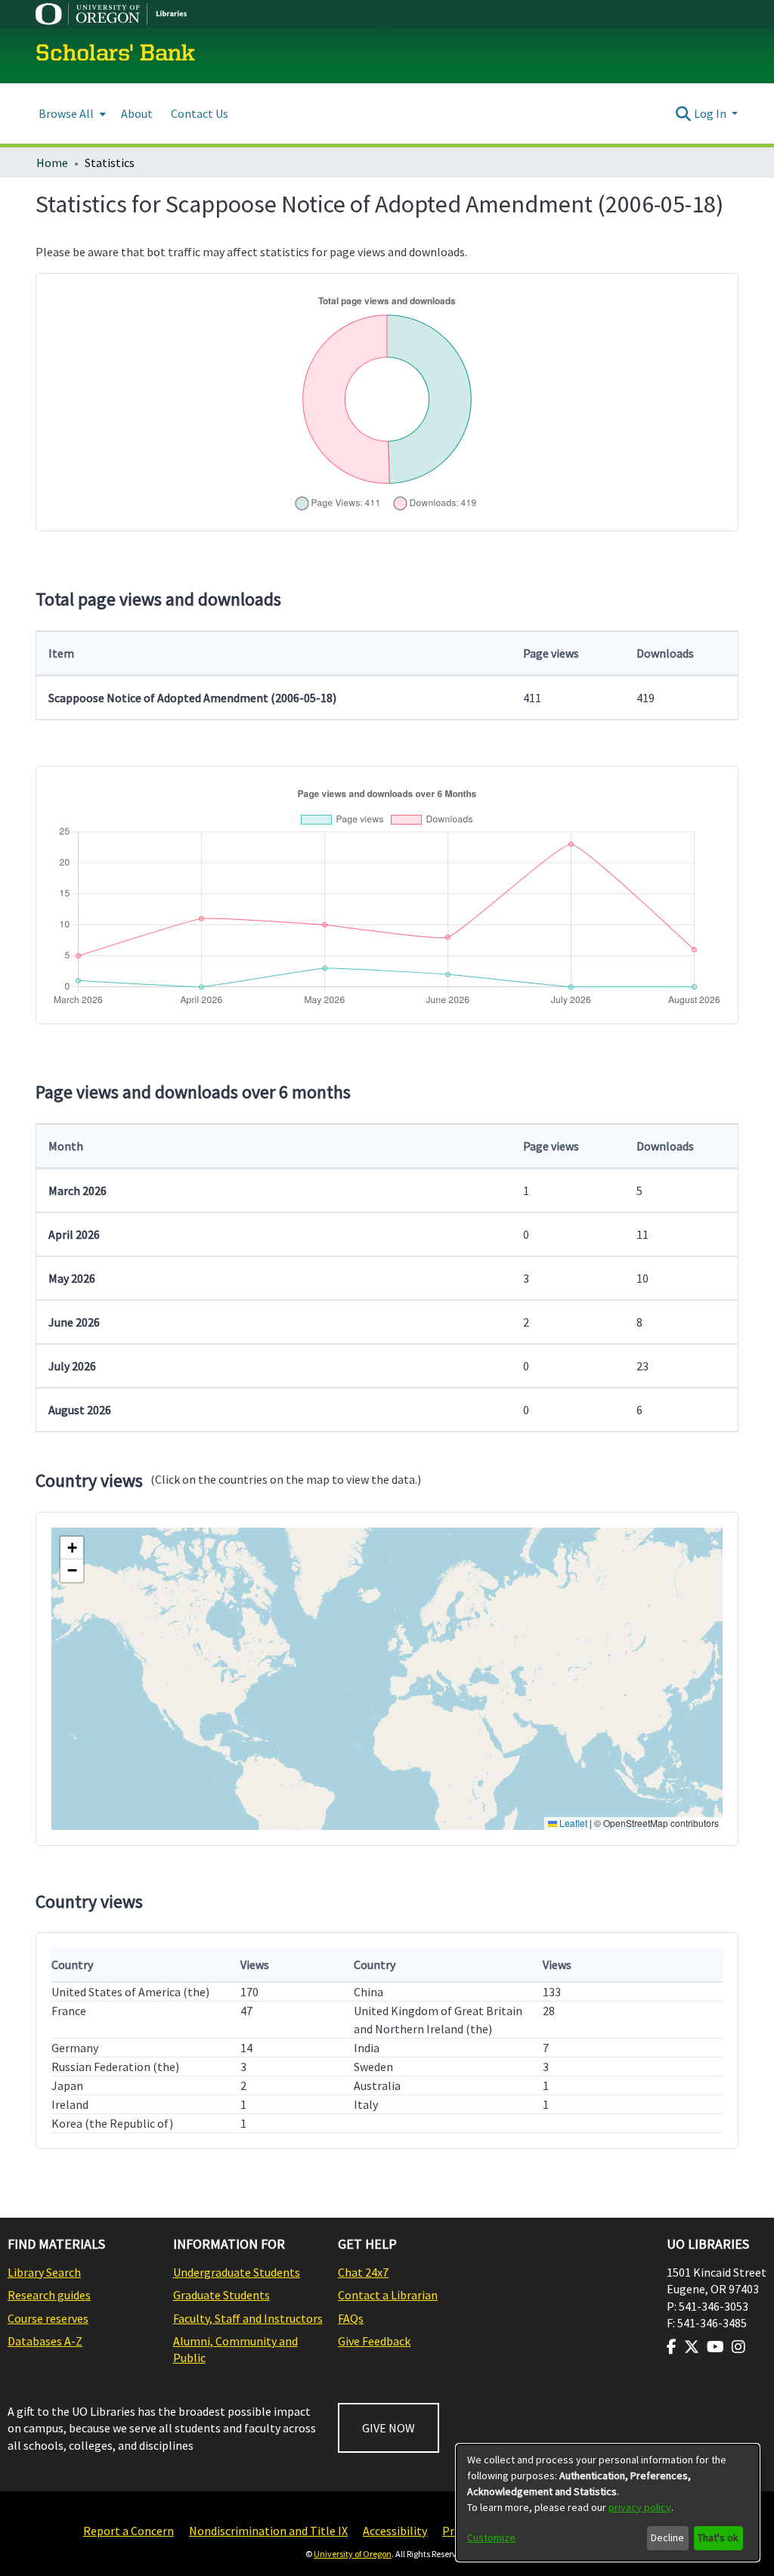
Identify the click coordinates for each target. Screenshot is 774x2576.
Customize (491, 2537)
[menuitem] (71, 114)
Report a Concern (128, 2531)
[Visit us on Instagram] (738, 2347)
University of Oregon (353, 2554)
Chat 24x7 (363, 2272)
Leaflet (572, 1823)
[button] (72, 1548)
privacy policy (640, 2507)
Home (52, 163)
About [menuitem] (137, 113)
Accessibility (395, 2531)
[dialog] (608, 2503)
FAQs (351, 2318)
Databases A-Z (45, 2341)
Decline (667, 2537)
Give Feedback (374, 2341)
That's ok (718, 2537)
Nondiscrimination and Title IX (268, 2531)
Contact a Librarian (388, 2295)
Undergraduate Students (237, 2272)
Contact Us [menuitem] (200, 113)
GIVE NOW (389, 2428)
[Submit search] (684, 113)
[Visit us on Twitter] (692, 2347)
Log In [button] (711, 113)
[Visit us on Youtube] (715, 2347)
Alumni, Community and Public (235, 2349)
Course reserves (48, 2318)
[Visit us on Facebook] (672, 2347)
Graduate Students (221, 2295)
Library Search (44, 2272)
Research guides (49, 2295)
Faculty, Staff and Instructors (248, 2318)
